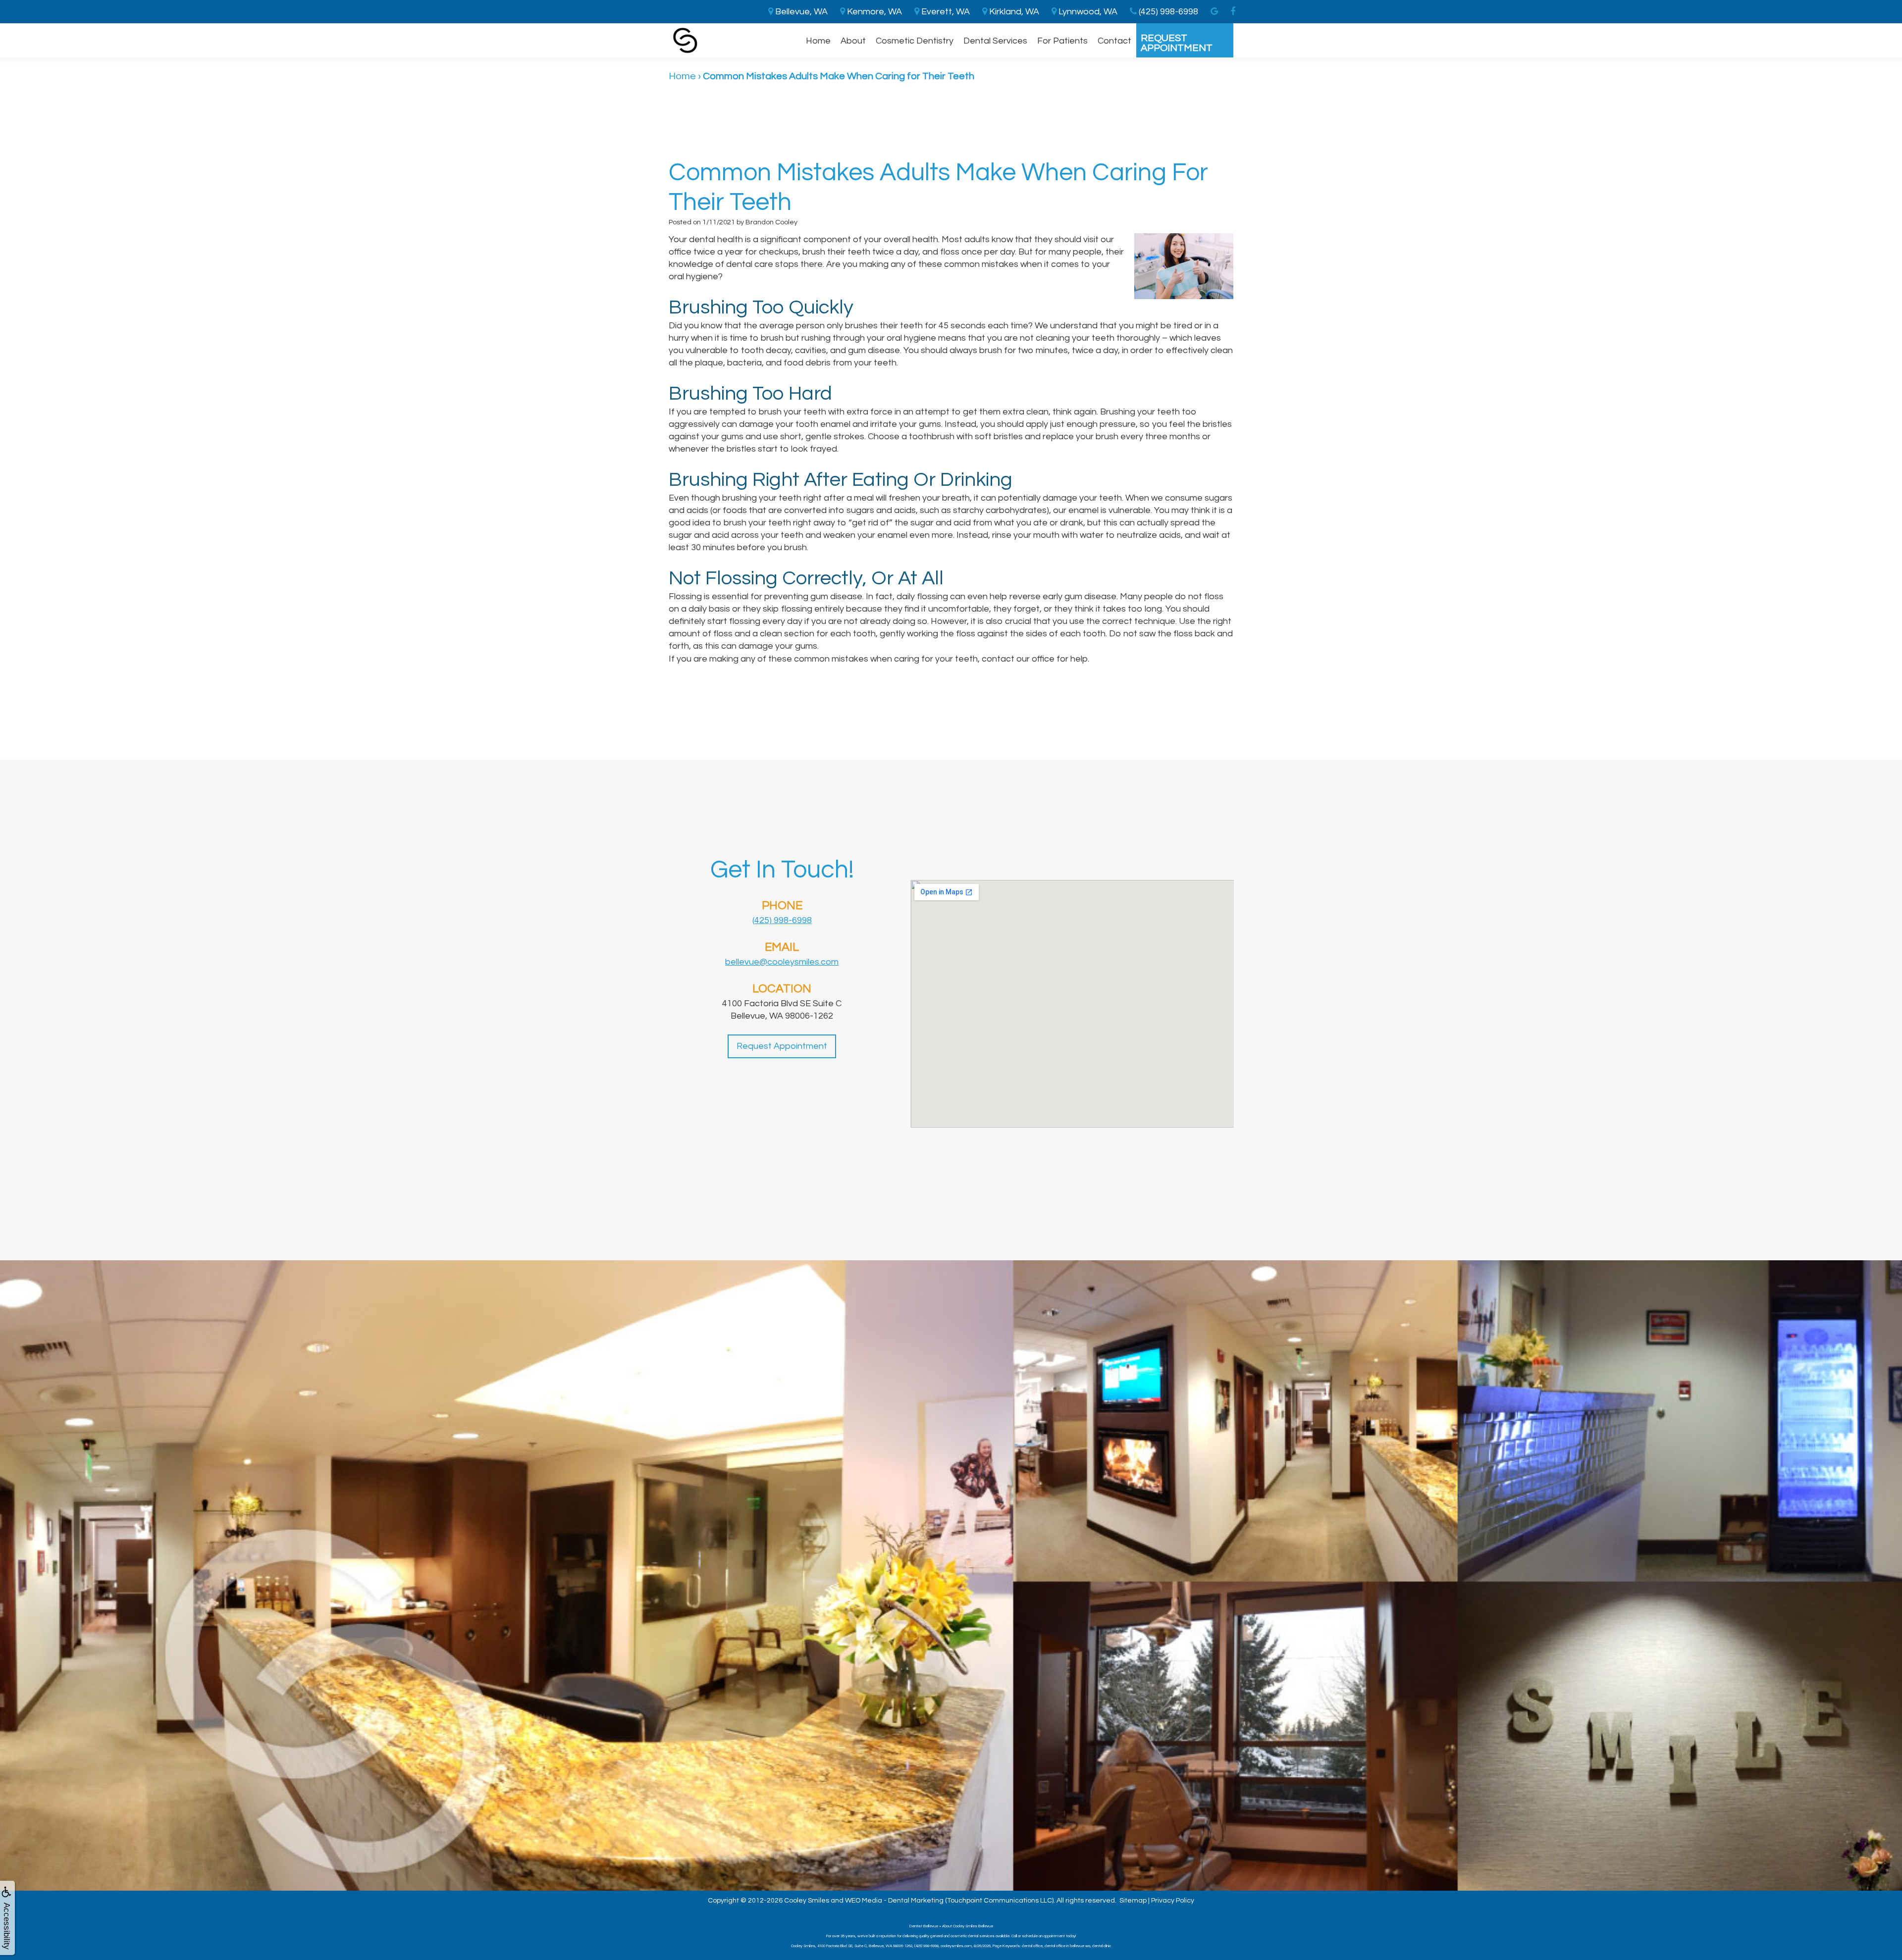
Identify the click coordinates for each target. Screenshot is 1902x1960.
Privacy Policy (1173, 1901)
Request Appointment (1177, 43)
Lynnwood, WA (1087, 12)
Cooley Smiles (807, 1901)
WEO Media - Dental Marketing (894, 1901)
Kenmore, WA (873, 12)
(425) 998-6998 (782, 920)
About (853, 41)
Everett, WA (945, 12)
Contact (1114, 41)
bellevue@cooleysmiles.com (782, 962)
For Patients (1062, 41)
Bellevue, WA (800, 12)
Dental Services (995, 41)
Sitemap (1133, 1901)
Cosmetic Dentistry (915, 41)
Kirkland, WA (1013, 12)
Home (818, 41)
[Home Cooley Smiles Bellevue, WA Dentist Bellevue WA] (685, 40)
